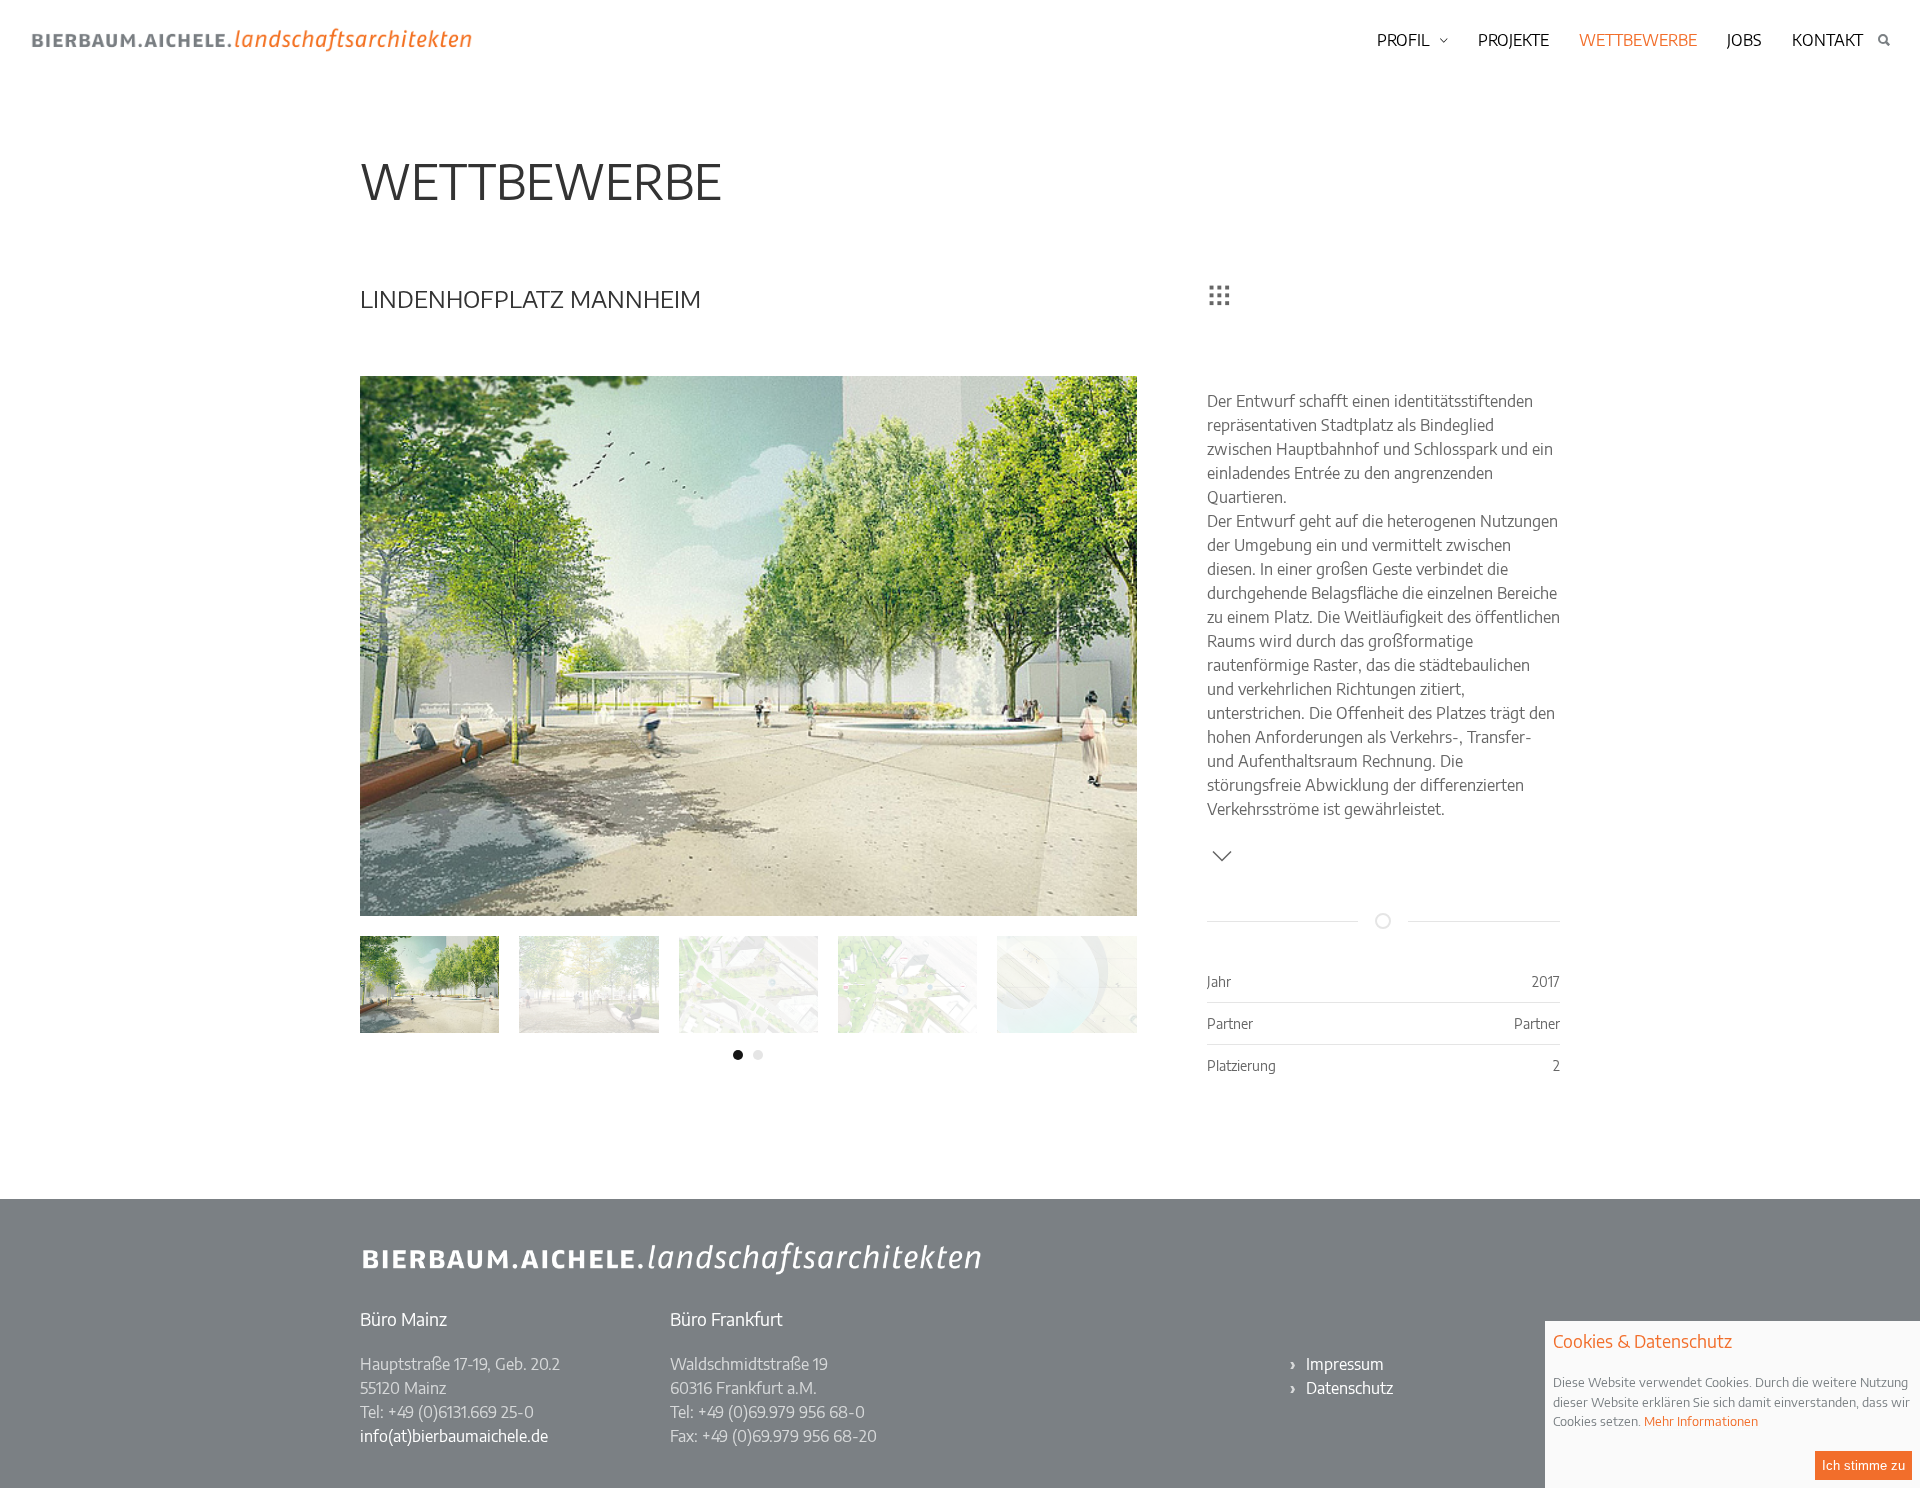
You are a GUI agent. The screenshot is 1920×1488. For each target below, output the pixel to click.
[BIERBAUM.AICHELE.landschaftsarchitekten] (510, 39)
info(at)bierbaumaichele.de (454, 1436)
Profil (1403, 40)
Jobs (1744, 40)
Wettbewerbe (1638, 40)
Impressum (1345, 1364)
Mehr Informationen (1701, 1421)
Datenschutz (1349, 1388)
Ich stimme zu (1863, 1465)
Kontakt (1827, 40)
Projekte (1513, 40)
